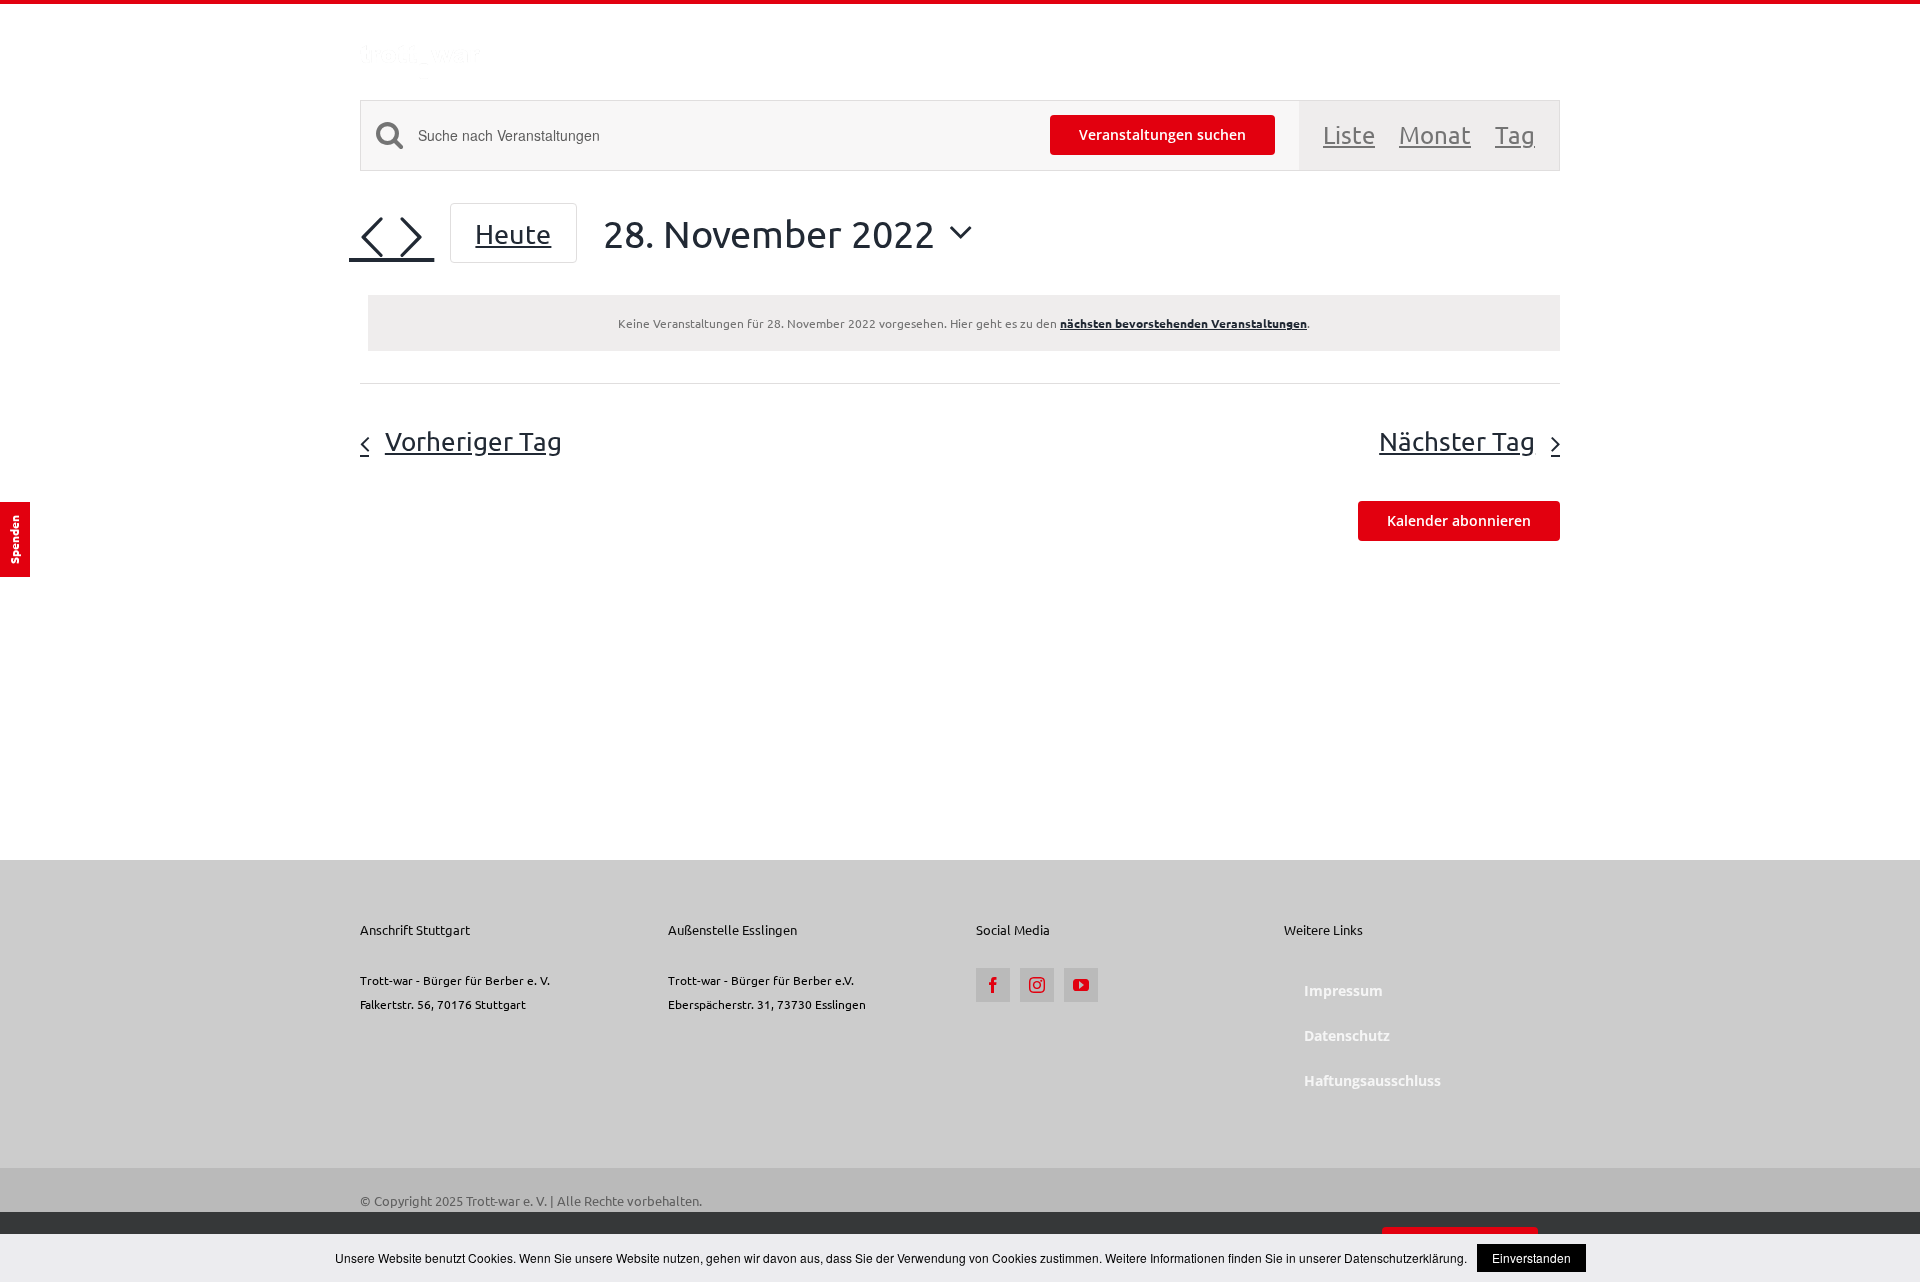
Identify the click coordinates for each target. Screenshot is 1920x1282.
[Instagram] (1037, 985)
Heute (513, 233)
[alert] (964, 323)
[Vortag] (372, 238)
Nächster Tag (1457, 441)
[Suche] (1528, 43)
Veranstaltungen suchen (1162, 134)
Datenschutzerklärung (1404, 1257)
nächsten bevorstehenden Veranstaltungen (1183, 323)
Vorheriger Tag (473, 441)
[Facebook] (993, 985)
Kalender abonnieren (1459, 521)
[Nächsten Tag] (411, 238)
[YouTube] (1081, 985)
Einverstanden (1531, 1257)
